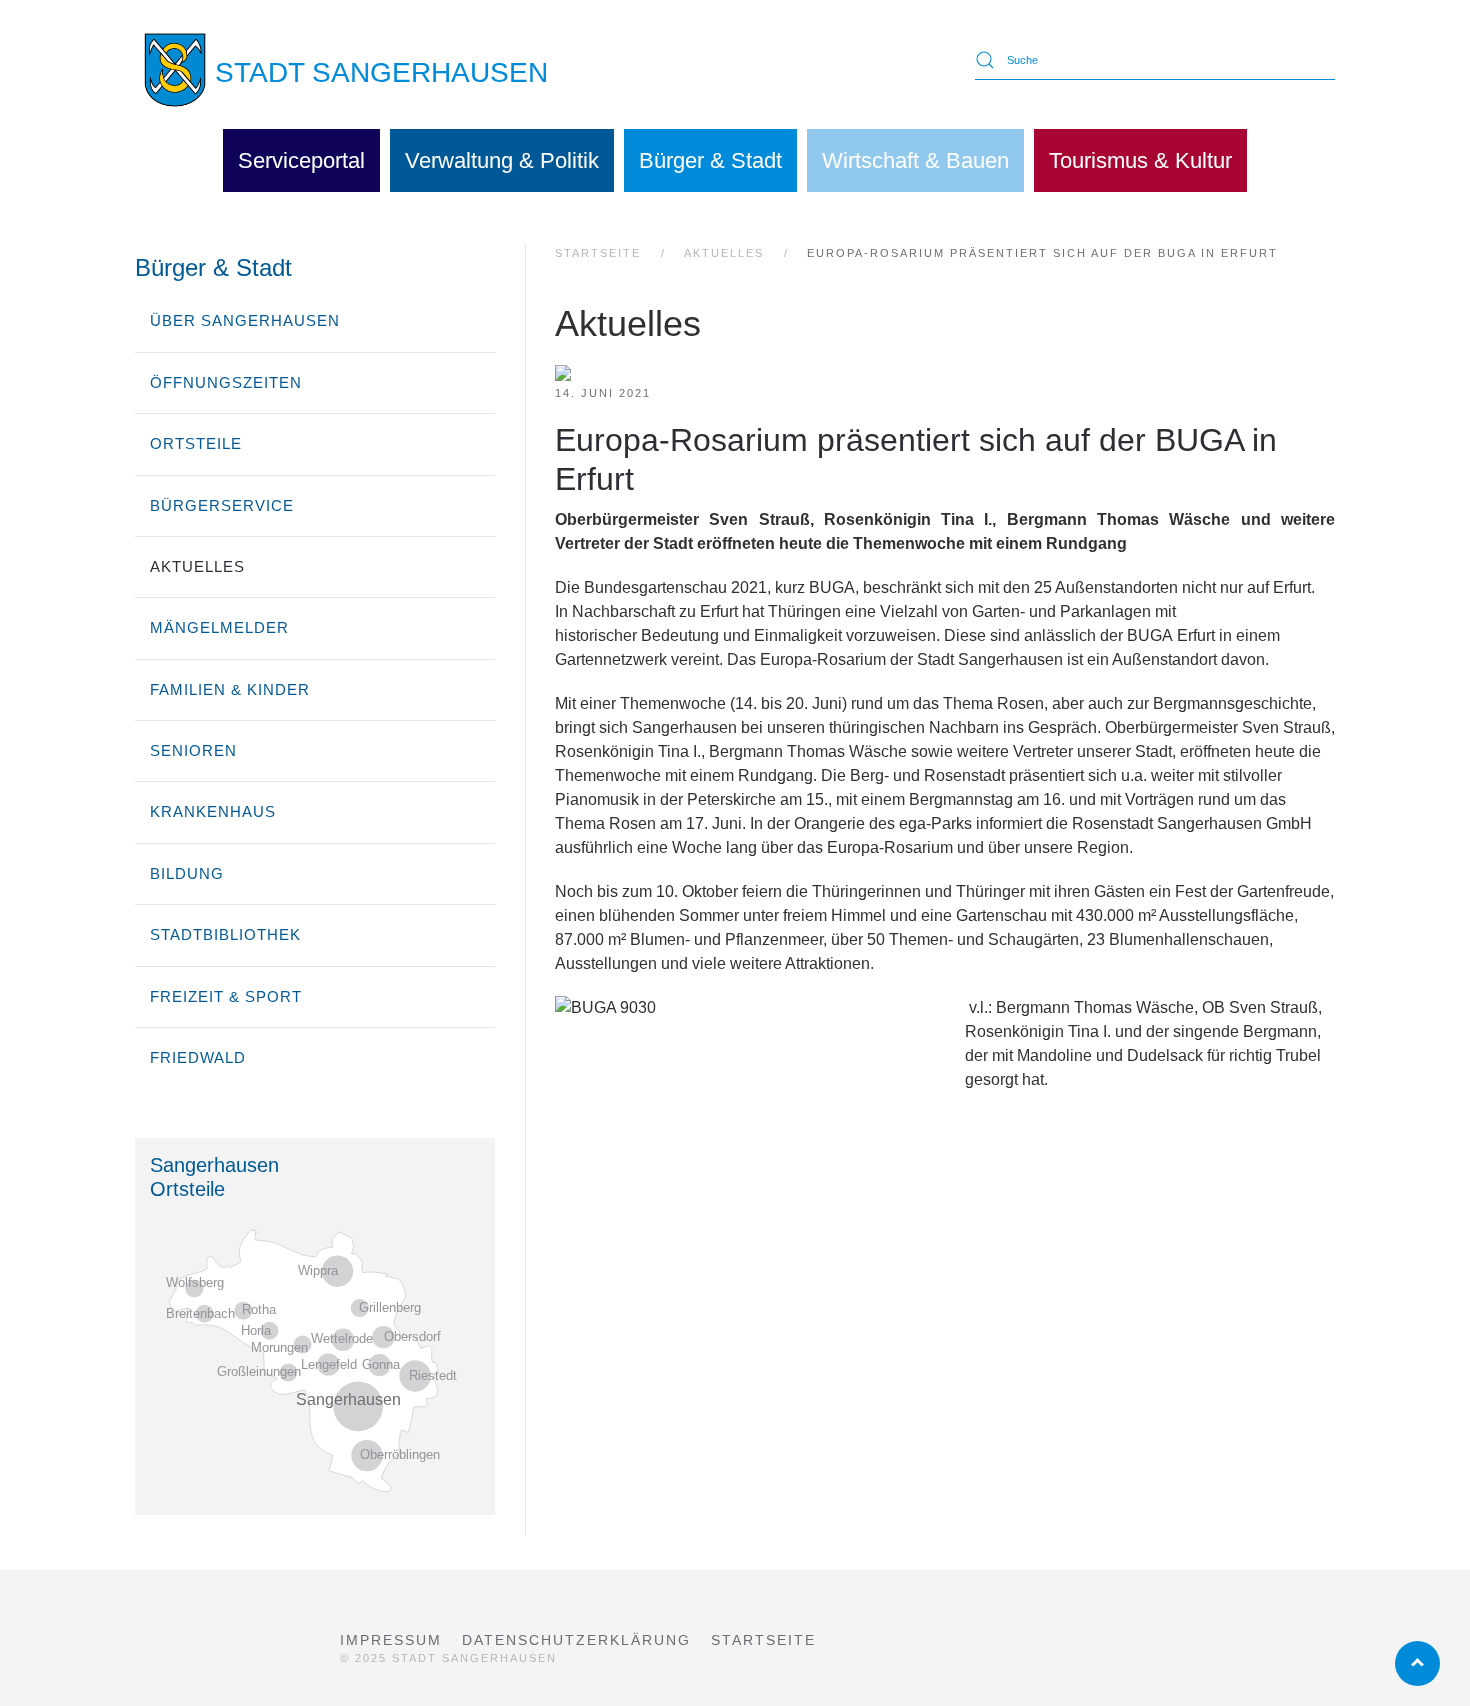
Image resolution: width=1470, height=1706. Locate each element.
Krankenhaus (213, 811)
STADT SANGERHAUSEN (381, 72)
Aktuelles (197, 566)
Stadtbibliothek (225, 934)
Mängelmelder (219, 627)
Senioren (193, 750)
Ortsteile (196, 443)
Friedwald (198, 1057)
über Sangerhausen (245, 320)
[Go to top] (1417, 1663)
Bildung (187, 873)
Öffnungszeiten (226, 382)
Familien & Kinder (230, 689)
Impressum (391, 1640)
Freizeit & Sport (226, 996)
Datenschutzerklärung (576, 1640)
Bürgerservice (222, 505)
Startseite (763, 1640)
